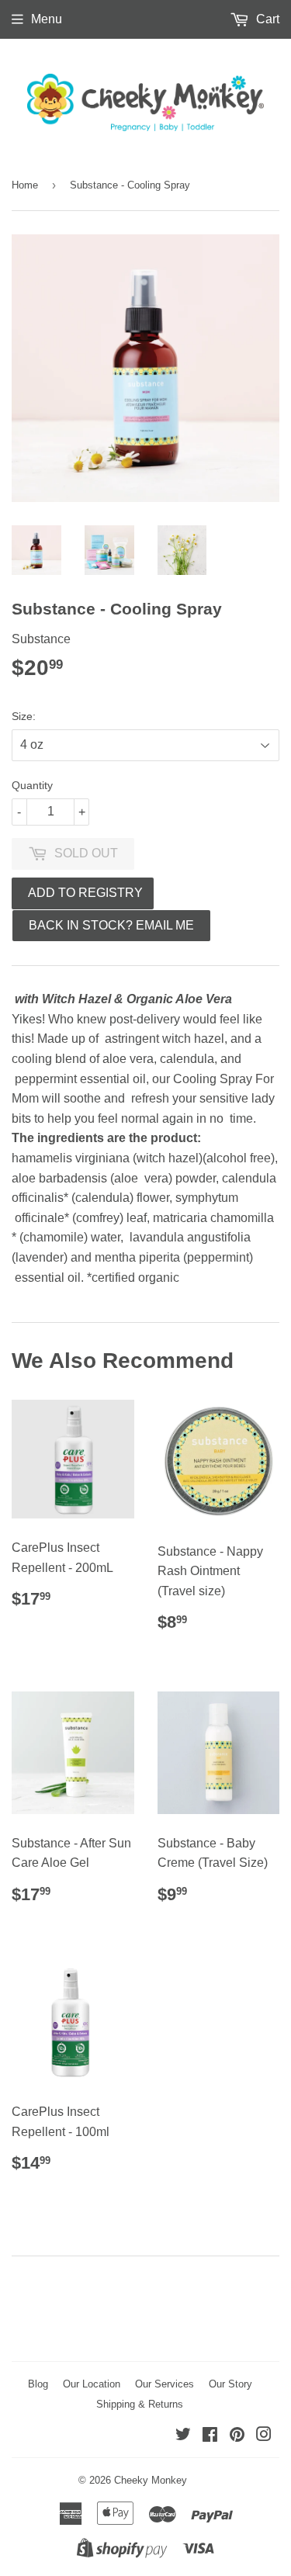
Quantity (32, 785)
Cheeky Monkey (151, 2480)
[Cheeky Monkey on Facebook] (210, 2436)
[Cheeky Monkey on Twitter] (183, 2436)
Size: (24, 716)
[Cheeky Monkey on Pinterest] (237, 2436)
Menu (47, 19)
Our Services (165, 2384)
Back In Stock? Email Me (111, 925)
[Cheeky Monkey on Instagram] (264, 2436)
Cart (266, 19)
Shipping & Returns (140, 2404)
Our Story (230, 2384)
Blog (38, 2384)
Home (25, 185)
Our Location (92, 2384)
